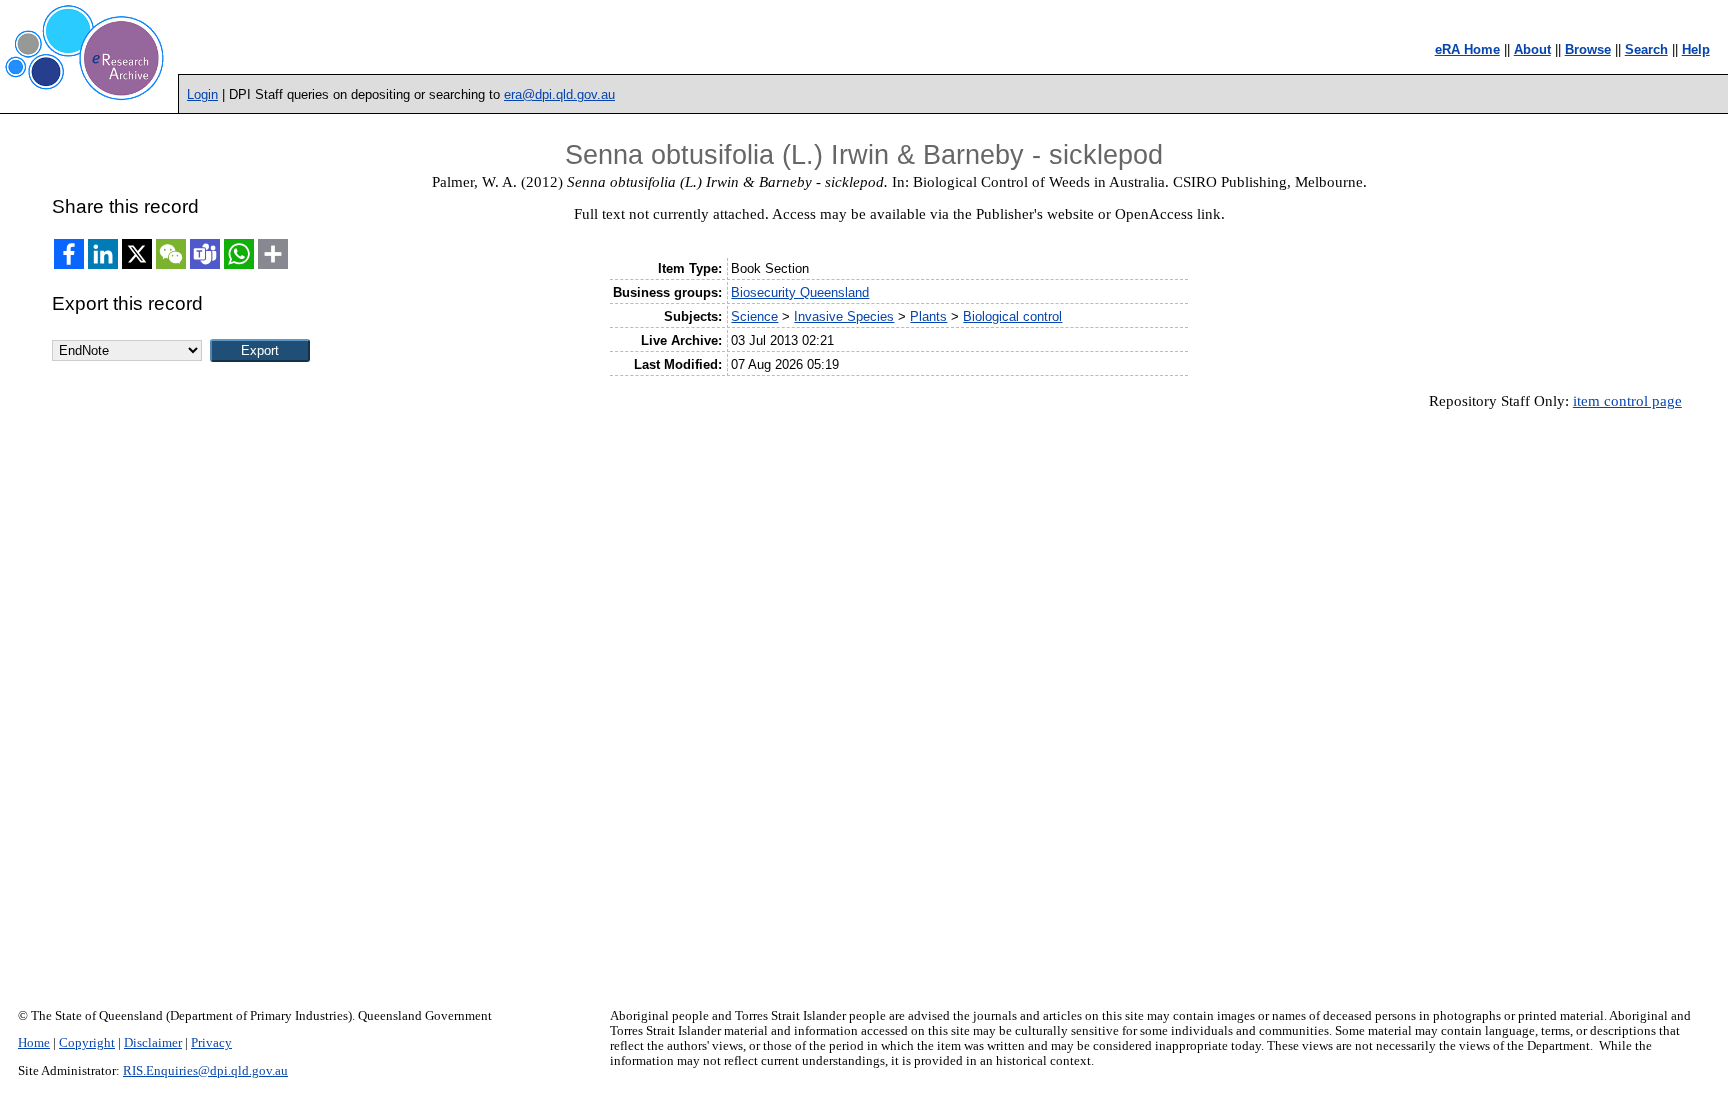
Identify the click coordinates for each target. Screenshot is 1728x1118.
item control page (1627, 401)
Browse (1588, 49)
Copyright (87, 1043)
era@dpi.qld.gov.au (559, 94)
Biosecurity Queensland (800, 292)
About (1532, 49)
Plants (928, 316)
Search (1646, 49)
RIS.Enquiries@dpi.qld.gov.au (205, 1071)
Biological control (1012, 316)
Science (754, 316)
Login (202, 94)
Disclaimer (153, 1043)
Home (34, 1043)
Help (1696, 49)
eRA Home (1467, 49)
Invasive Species (844, 316)
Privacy (211, 1043)
